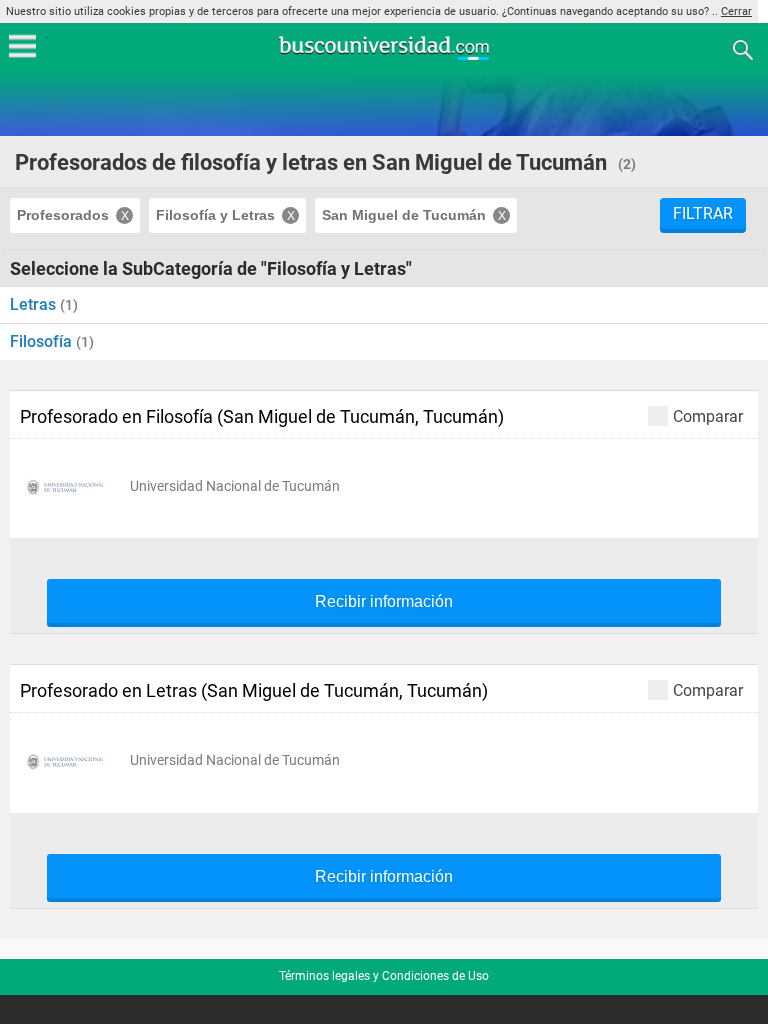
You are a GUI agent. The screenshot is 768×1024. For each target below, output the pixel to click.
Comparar (708, 416)
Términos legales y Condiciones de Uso (384, 976)
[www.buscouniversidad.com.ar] (384, 57)
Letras (35, 304)
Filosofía (43, 341)
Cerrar (736, 11)
